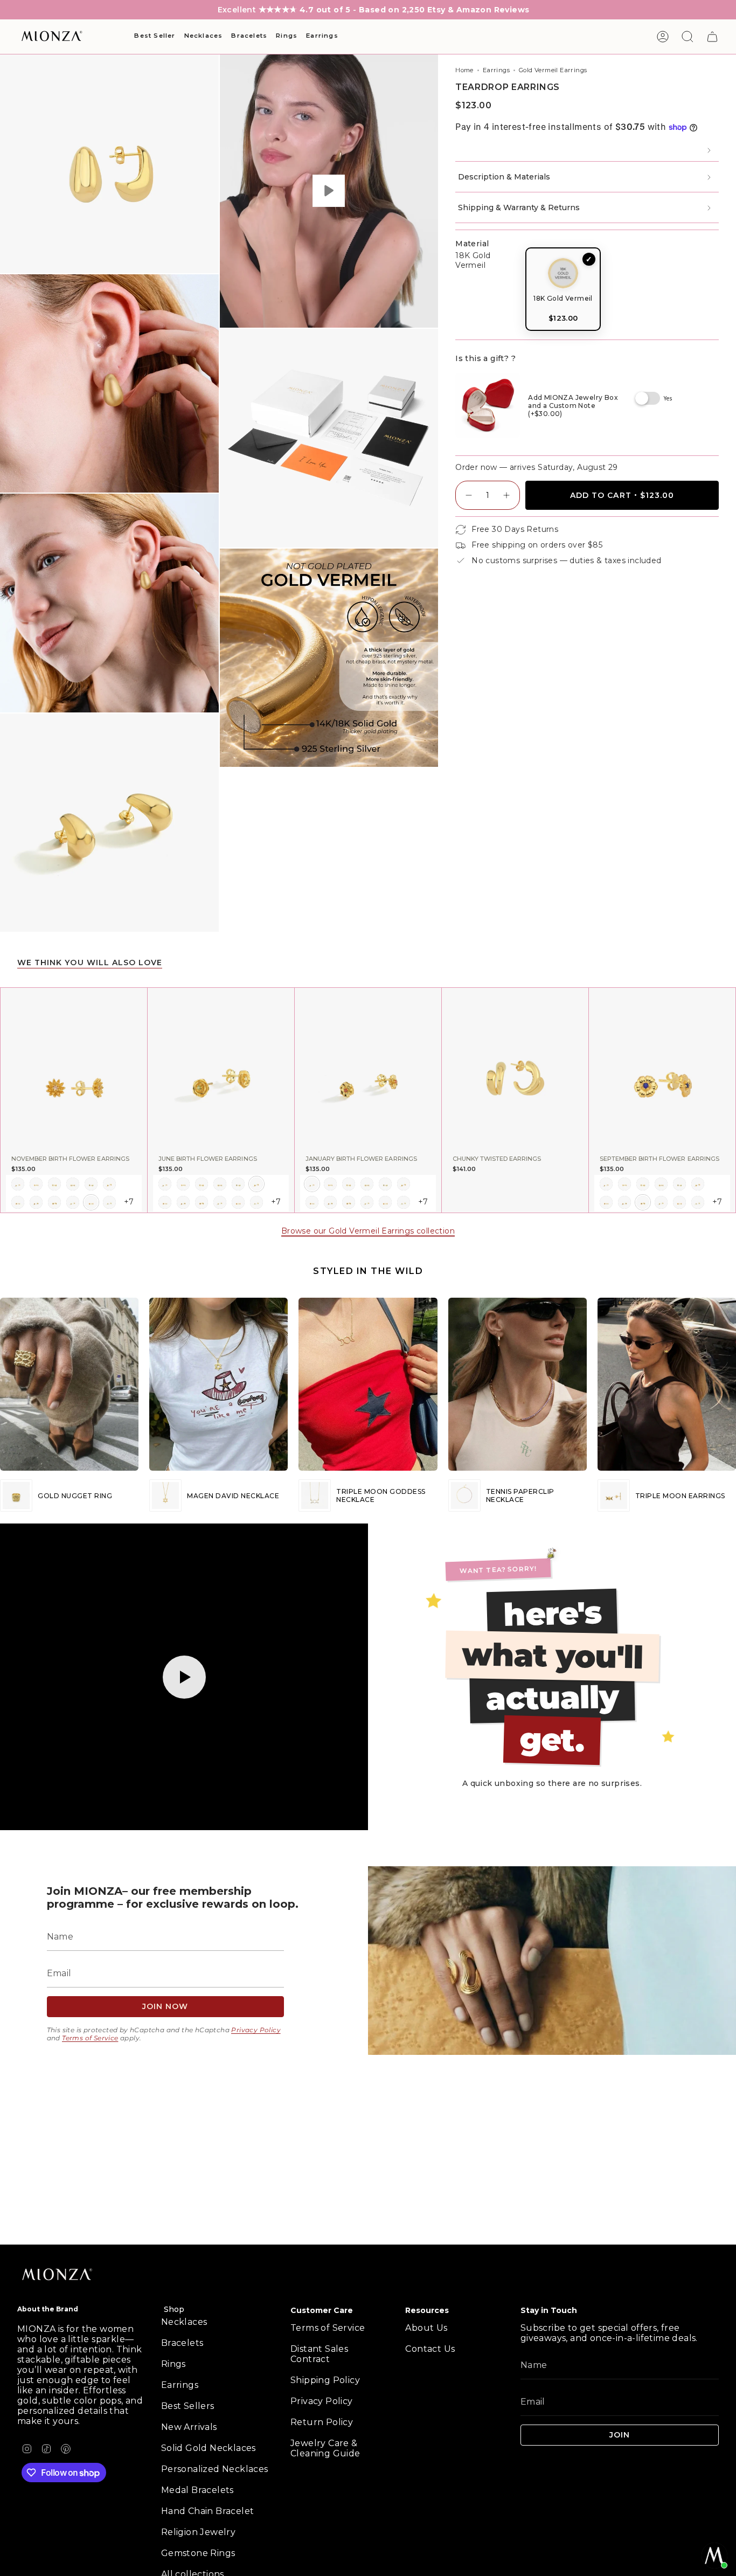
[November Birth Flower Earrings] (74, 1068)
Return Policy (322, 2422)
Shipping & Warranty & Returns (519, 207)
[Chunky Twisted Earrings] (515, 1068)
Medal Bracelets (197, 2490)
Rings (173, 2364)
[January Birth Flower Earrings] (368, 1068)
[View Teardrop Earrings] (329, 191)
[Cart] (712, 37)
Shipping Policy (325, 2380)
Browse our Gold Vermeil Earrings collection (368, 1231)
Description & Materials (504, 177)
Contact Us (430, 2349)
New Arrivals (189, 2427)
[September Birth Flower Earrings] (662, 1068)
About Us (426, 2328)
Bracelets (182, 2343)
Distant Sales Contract (319, 2354)
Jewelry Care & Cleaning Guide (325, 2448)
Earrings (496, 70)
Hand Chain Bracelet (208, 2511)
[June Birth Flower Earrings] (221, 1068)
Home (464, 70)
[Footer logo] (58, 2275)
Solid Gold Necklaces (209, 2448)
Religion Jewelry (198, 2532)
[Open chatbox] (714, 2556)
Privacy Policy (256, 2030)
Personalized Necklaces (215, 2469)
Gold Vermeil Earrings (553, 70)
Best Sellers (188, 2406)
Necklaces (184, 2322)
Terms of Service (90, 2038)
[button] (155, 37)
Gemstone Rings (198, 2553)
